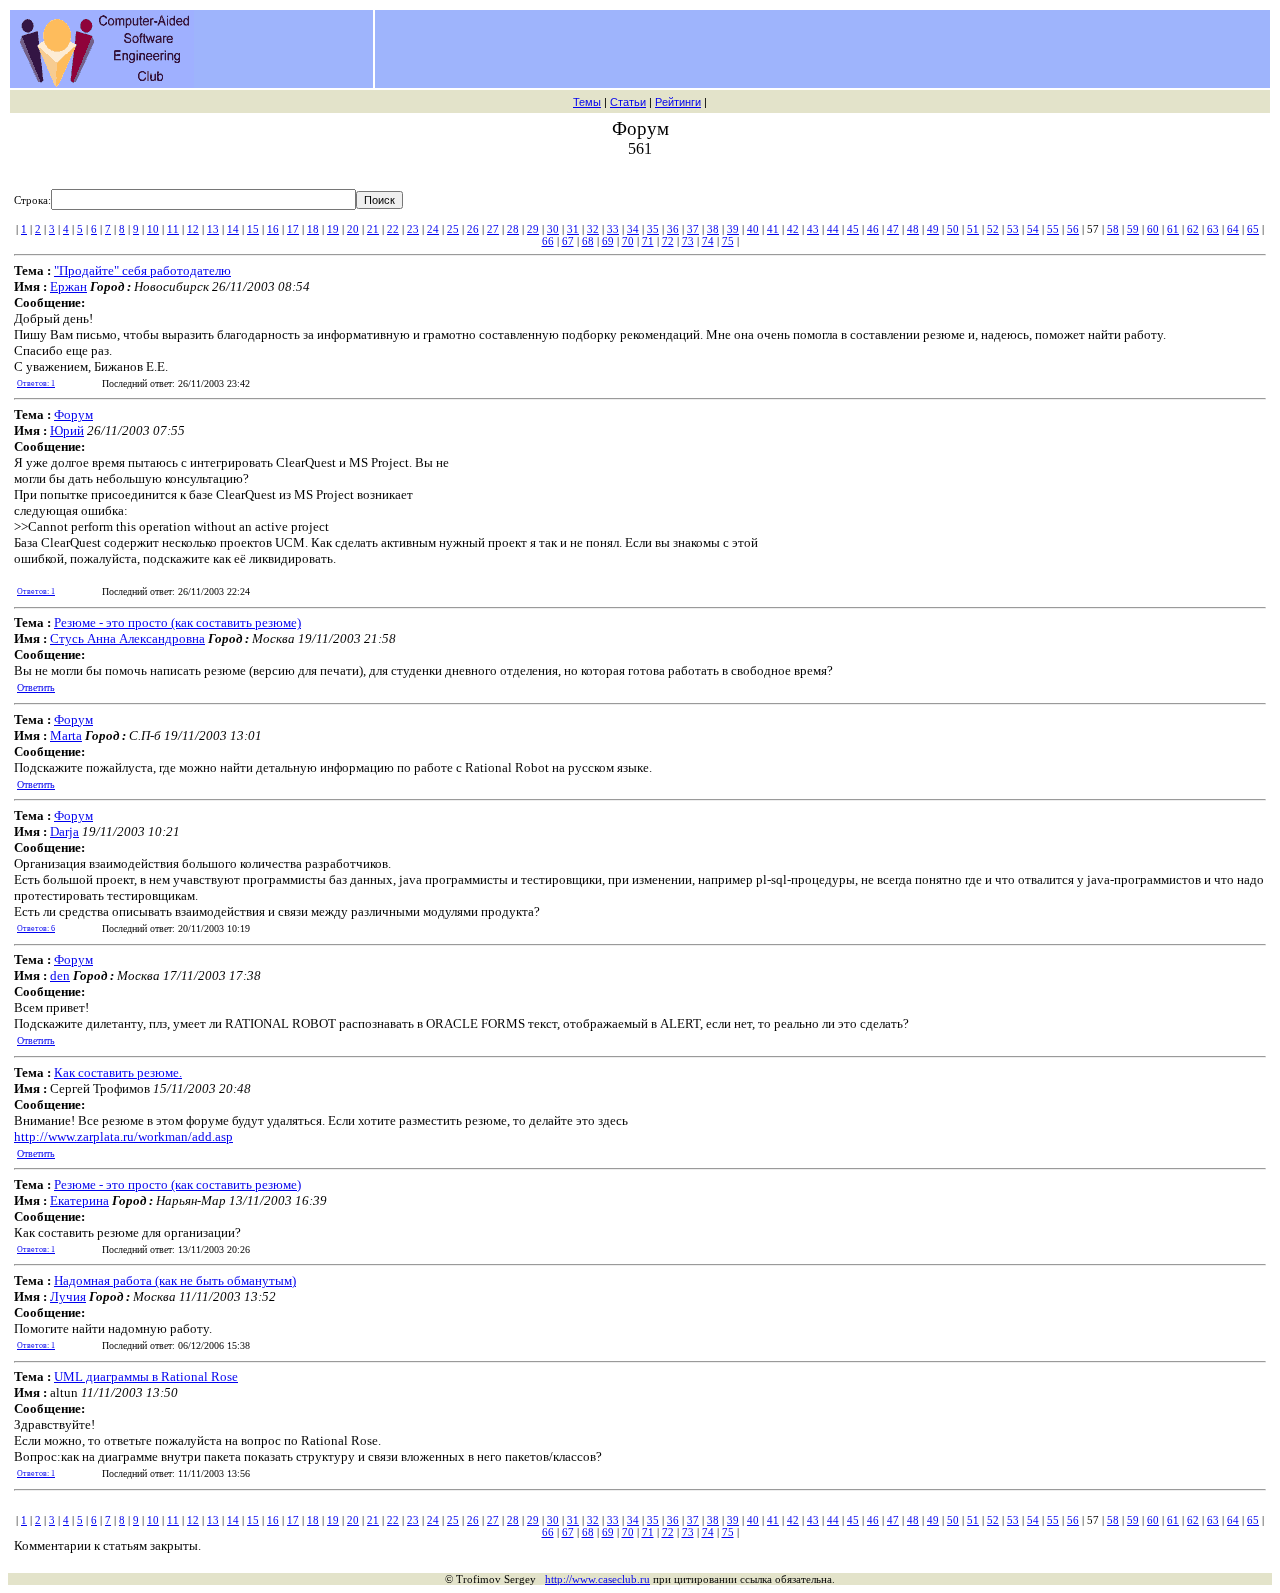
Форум (73, 414)
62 (1193, 229)
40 (753, 229)
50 (953, 229)
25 (453, 229)
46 (873, 229)
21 (373, 229)
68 (588, 241)
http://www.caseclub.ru (597, 1579)
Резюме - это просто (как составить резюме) (177, 622)
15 (253, 229)
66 (548, 241)
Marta (66, 735)
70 (628, 241)
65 (1253, 229)
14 (233, 229)
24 (433, 229)
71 (648, 241)
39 (733, 229)
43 (813, 229)
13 (213, 229)
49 (933, 229)
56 (1073, 229)
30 (553, 229)
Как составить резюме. (118, 1072)
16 (273, 229)
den (60, 975)
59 (1133, 229)
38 (713, 229)
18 (313, 229)
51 (973, 229)
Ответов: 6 (36, 928)
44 (833, 229)
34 (633, 229)
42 (793, 229)
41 (773, 229)
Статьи (628, 102)
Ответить (36, 687)
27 (493, 229)
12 (193, 229)
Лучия (68, 1296)
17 (293, 229)
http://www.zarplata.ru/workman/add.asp (123, 1136)
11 (173, 229)
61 (1173, 229)
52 (993, 229)
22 (393, 229)
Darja (64, 831)
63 (1213, 229)
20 (353, 229)
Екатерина (79, 1200)
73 (688, 241)
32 (593, 229)
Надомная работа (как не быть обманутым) (175, 1280)
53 (1013, 229)
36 (673, 229)
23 (413, 229)
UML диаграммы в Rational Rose (146, 1376)
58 (1113, 229)
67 (568, 241)
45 (853, 229)
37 (693, 229)
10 (153, 229)
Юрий (67, 430)
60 (1153, 229)
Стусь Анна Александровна (127, 638)
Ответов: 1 (36, 383)
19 (333, 229)
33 (613, 229)
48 (913, 229)
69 (608, 241)
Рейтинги (678, 102)
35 (653, 229)
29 (533, 229)
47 (893, 229)
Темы (587, 102)
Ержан (68, 286)
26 (473, 229)
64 (1233, 229)
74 (708, 241)
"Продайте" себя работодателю (142, 270)
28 (513, 229)
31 (573, 229)
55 (1053, 229)
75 (728, 241)
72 (668, 241)
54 (1033, 229)
